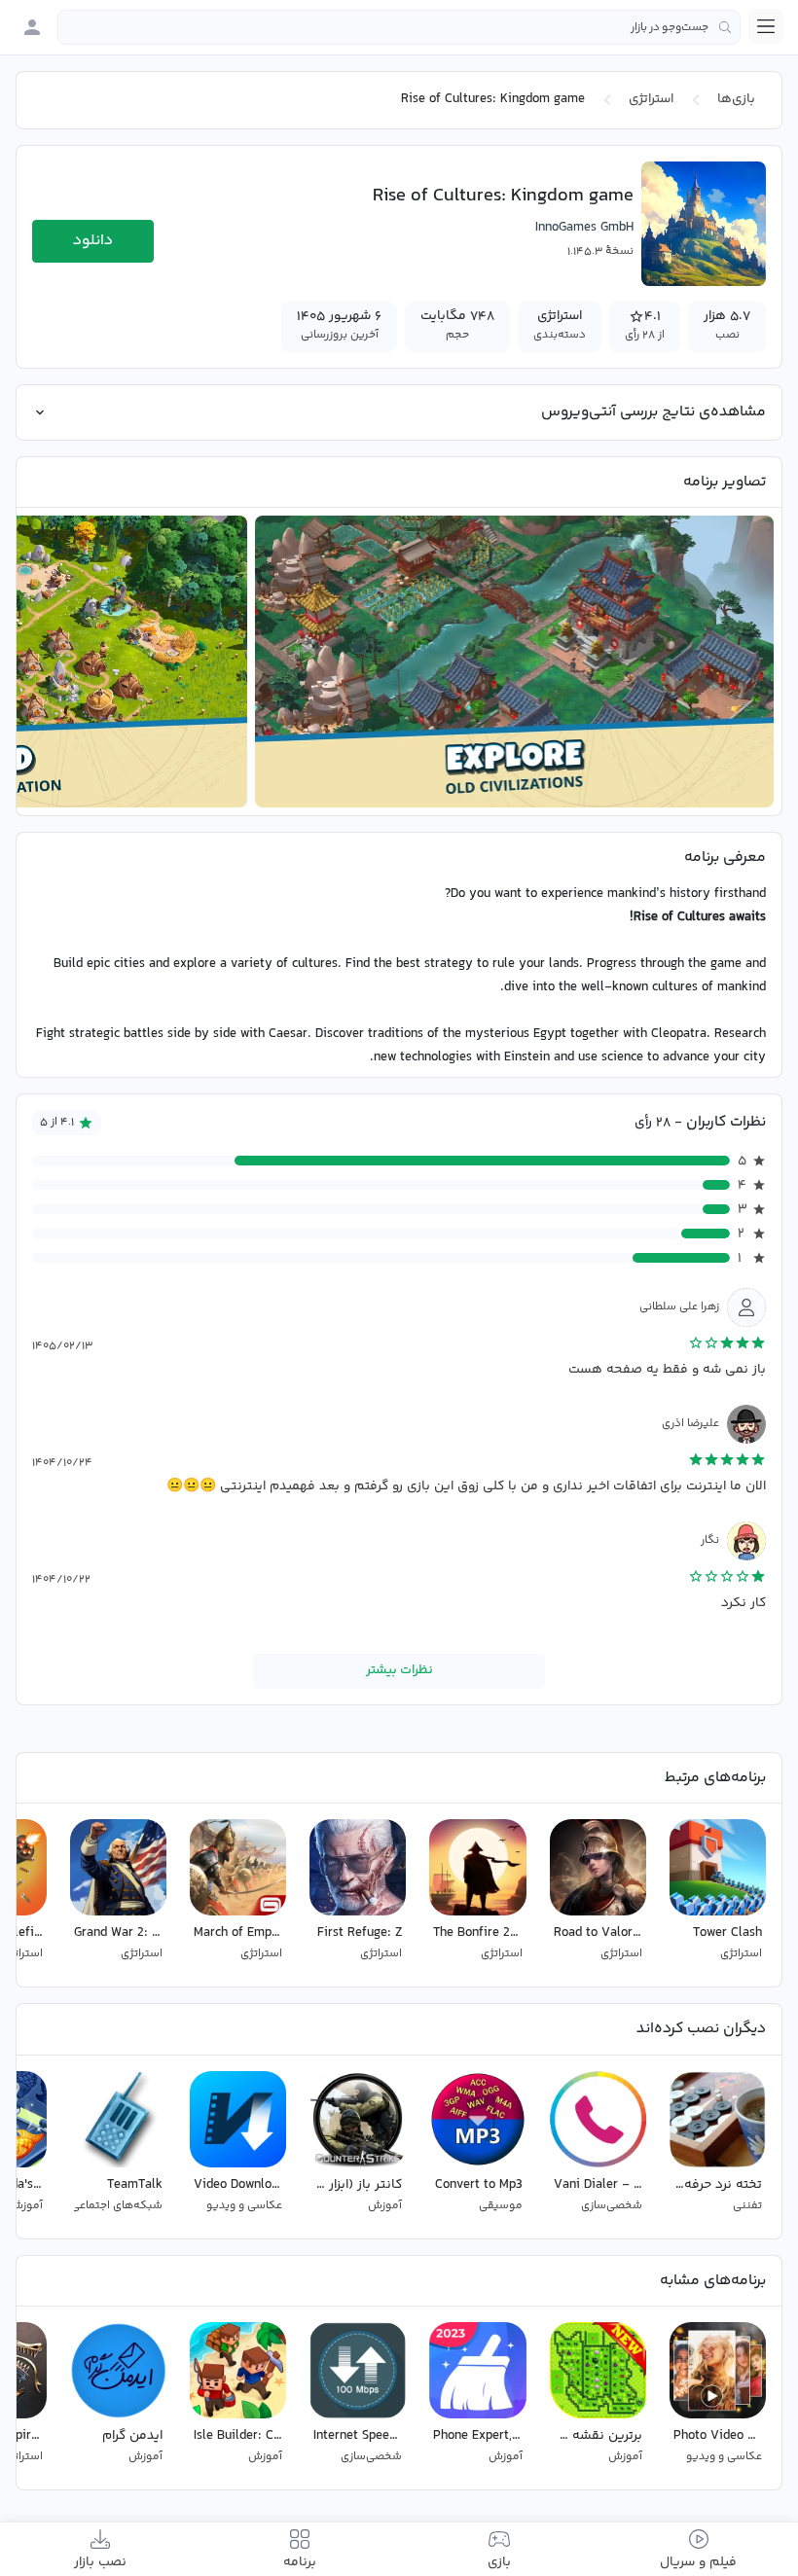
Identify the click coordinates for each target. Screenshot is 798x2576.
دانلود (93, 241)
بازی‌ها (736, 99)
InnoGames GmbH (584, 228)
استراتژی (651, 99)
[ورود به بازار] (32, 27)
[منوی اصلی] (766, 26)
